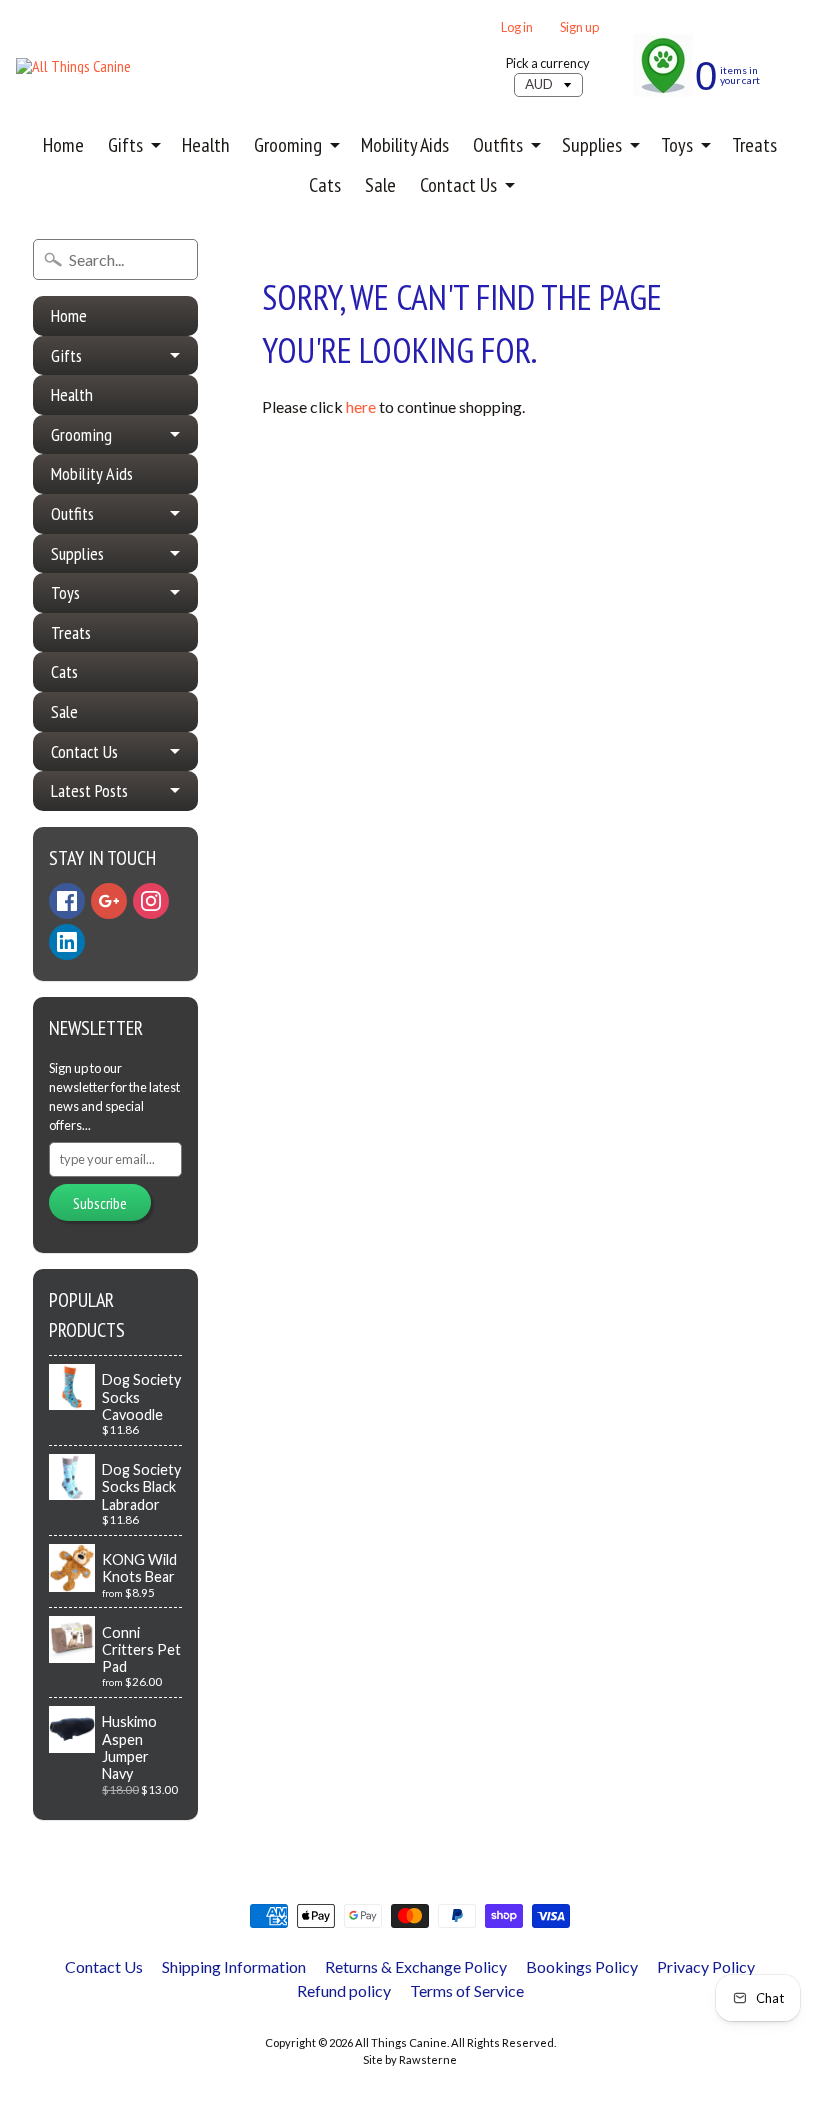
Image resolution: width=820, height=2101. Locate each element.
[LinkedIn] (67, 942)
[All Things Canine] (73, 66)
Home (63, 145)
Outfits (498, 145)
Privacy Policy (706, 1966)
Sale (380, 185)
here (361, 406)
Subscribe (100, 1203)
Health (206, 145)
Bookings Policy (582, 1966)
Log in (517, 27)
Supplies (592, 145)
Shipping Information (234, 1966)
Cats (325, 185)
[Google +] (109, 901)
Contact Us (458, 185)
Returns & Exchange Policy (416, 1966)
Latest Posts (89, 790)
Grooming (288, 145)
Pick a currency (548, 63)
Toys (677, 145)
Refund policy (344, 1990)
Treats (754, 145)
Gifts (125, 145)
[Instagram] (151, 901)
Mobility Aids (405, 145)
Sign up (579, 27)
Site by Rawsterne (410, 2059)
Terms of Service (467, 1990)
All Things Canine (401, 2042)
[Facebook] (67, 901)
